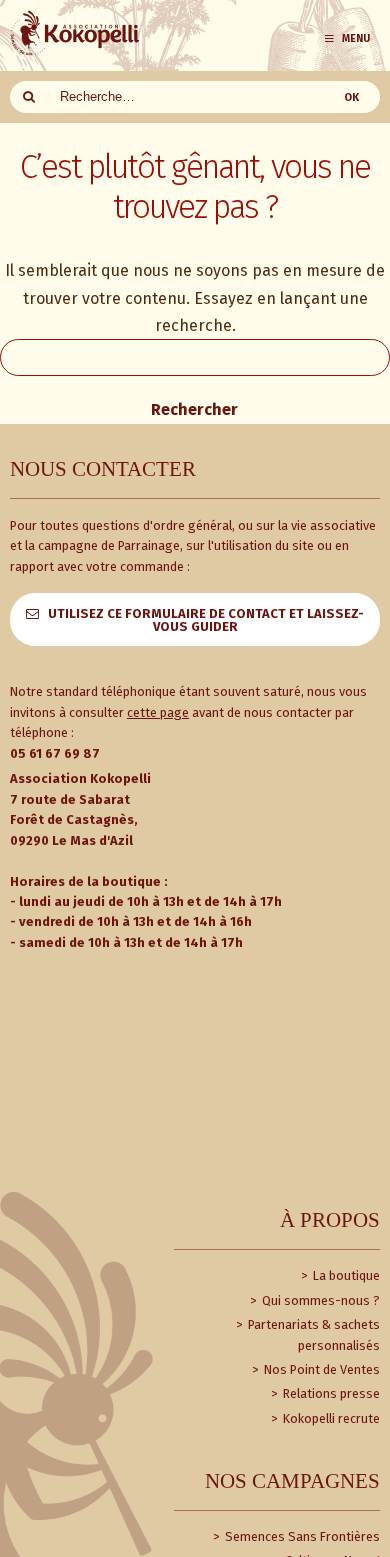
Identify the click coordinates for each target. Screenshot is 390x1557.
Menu (356, 38)
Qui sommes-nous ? (319, 1300)
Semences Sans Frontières (301, 1536)
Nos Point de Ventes (320, 1369)
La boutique (345, 1275)
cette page (158, 712)
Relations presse (330, 1393)
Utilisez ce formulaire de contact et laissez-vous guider (206, 620)
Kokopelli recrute (330, 1418)
